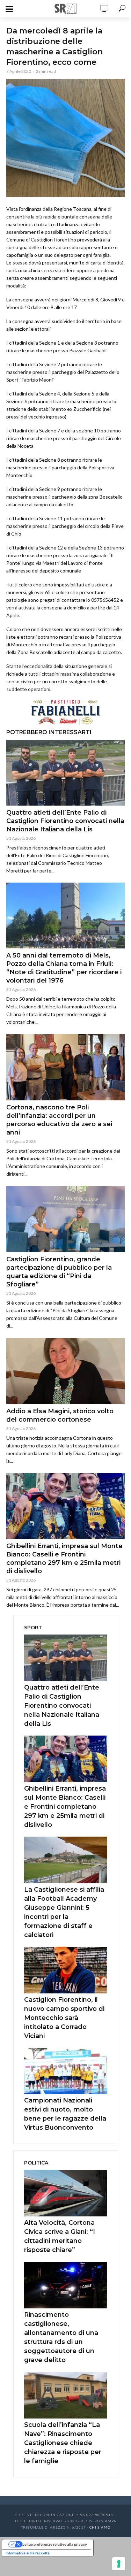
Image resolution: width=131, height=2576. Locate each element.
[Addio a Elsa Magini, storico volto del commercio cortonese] (65, 1371)
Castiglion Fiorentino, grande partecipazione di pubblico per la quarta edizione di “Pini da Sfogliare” (59, 1272)
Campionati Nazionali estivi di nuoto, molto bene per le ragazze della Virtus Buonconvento (65, 2114)
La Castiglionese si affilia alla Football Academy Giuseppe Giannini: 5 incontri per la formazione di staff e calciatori (64, 1912)
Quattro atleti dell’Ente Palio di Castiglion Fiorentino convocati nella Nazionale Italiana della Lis (65, 821)
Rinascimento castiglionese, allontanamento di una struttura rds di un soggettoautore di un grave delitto (61, 2337)
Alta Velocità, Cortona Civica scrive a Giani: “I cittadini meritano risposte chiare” (60, 2236)
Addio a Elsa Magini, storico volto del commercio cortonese (60, 1415)
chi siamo (100, 2527)
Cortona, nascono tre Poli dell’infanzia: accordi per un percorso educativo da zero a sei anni (59, 1120)
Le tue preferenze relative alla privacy (55, 2544)
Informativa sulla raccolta (28, 2553)
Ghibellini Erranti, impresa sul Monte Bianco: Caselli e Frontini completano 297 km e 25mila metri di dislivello (64, 1559)
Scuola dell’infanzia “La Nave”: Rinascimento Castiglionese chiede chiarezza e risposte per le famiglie (63, 2443)
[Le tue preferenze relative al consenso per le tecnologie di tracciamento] (119, 2564)
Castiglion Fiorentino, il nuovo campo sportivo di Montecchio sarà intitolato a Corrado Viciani (64, 2018)
